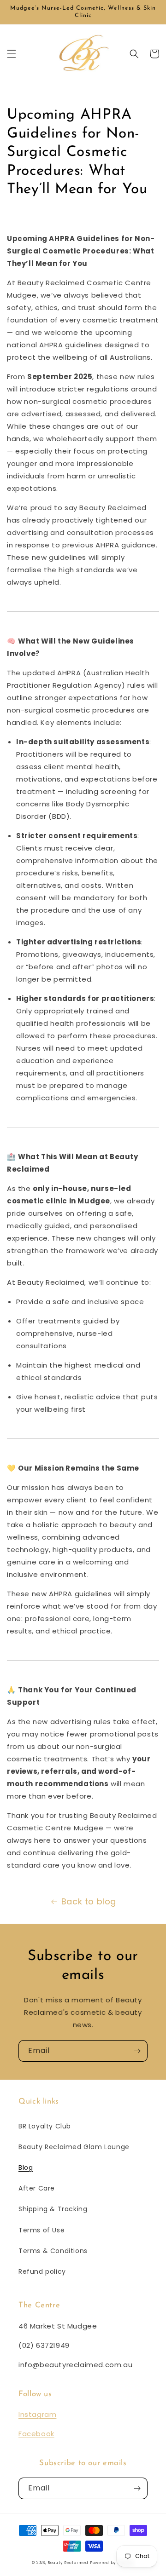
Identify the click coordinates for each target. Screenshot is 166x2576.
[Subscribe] (137, 2051)
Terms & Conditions (53, 2251)
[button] (12, 54)
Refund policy (42, 2271)
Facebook (36, 2434)
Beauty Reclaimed (68, 2563)
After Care (37, 2188)
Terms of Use (41, 2230)
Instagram (37, 2414)
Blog (26, 2168)
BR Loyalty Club (45, 2126)
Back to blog (89, 1901)
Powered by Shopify (112, 2563)
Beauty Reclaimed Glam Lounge (74, 2147)
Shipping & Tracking (53, 2209)
